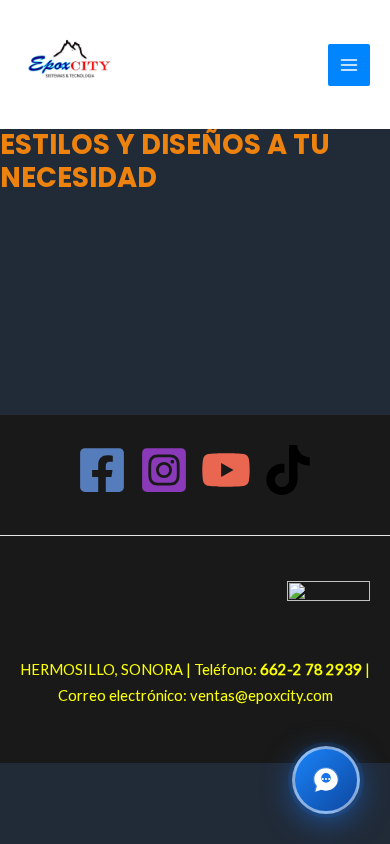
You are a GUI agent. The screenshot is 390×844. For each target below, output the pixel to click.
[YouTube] (226, 470)
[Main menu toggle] (349, 65)
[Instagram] (164, 470)
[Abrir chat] (326, 780)
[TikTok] (288, 470)
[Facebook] (102, 470)
